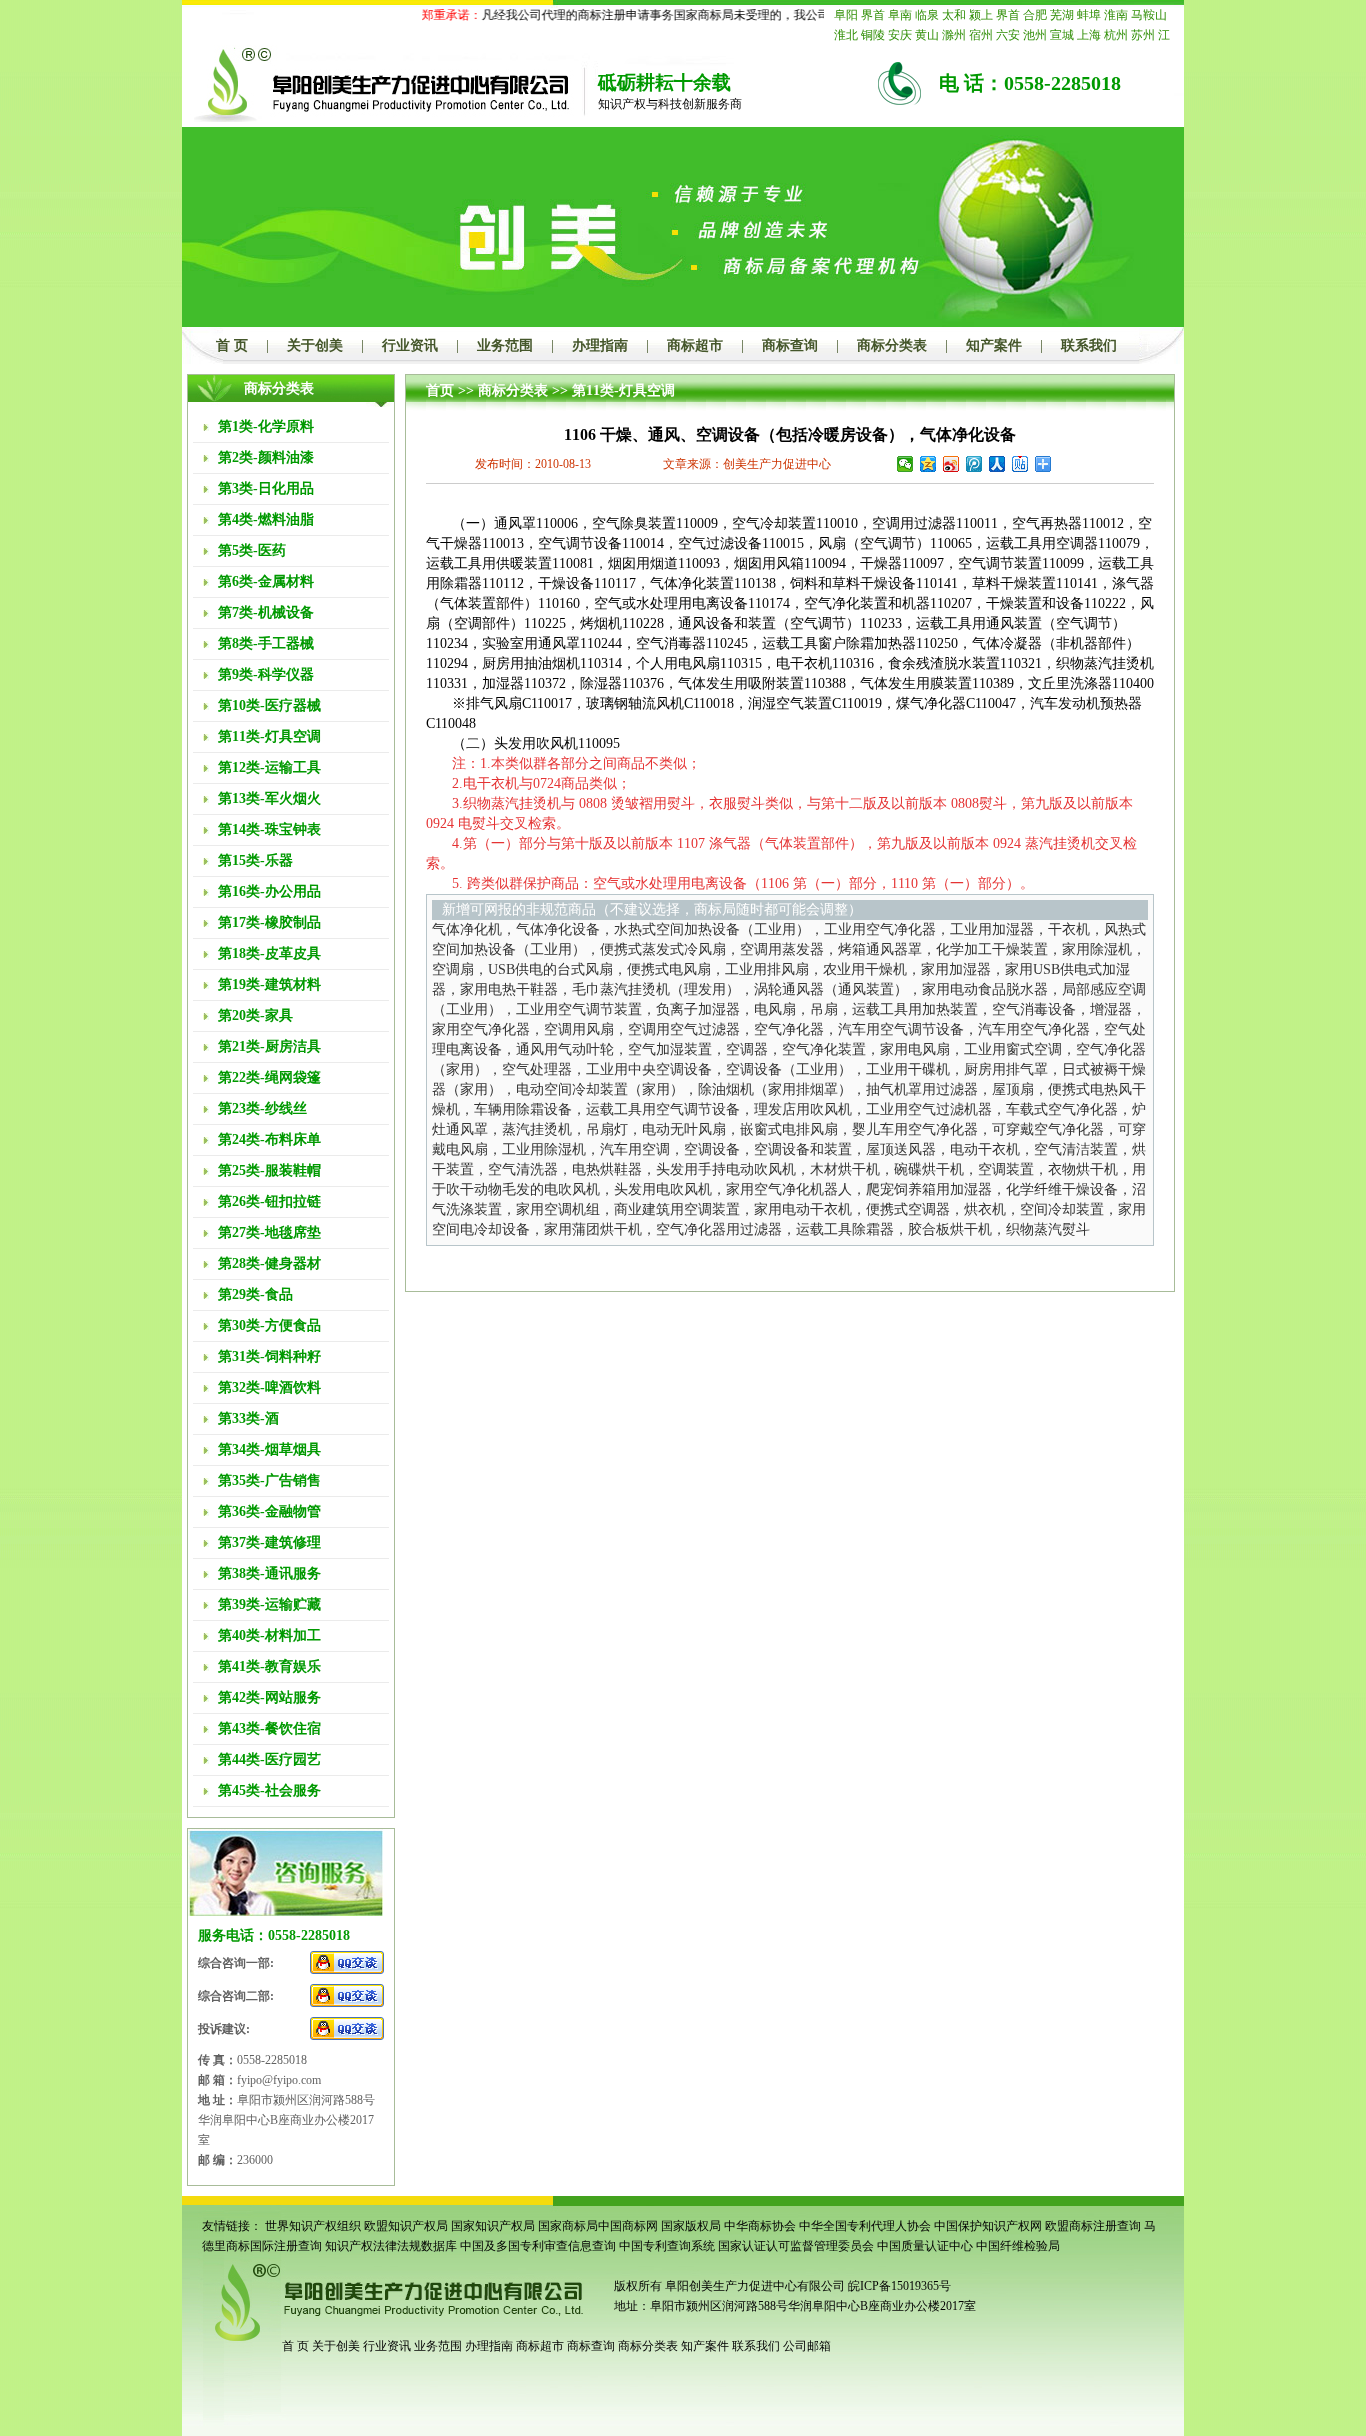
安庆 (900, 35)
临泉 (927, 15)
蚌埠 (1089, 15)
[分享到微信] (905, 464)
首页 (440, 390)
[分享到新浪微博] (951, 464)
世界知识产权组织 (313, 2226)
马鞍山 (1149, 15)
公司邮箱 (807, 2346)
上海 (1089, 35)
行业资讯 (410, 345)
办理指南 (600, 345)
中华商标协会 (760, 2226)
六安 (1008, 35)
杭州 (1116, 35)
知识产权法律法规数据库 (391, 2246)
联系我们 (1089, 345)
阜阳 (846, 15)
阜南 (900, 15)
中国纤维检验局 (1018, 2246)
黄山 (927, 35)
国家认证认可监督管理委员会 (796, 2246)
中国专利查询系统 (667, 2246)
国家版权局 (691, 2226)
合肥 (1035, 15)
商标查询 (790, 345)
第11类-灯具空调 (623, 390)
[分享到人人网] (997, 464)
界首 (873, 15)
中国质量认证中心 (925, 2246)
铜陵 (873, 35)
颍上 (981, 15)
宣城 (1062, 35)
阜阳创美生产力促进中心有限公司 (753, 2286)
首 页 (232, 345)
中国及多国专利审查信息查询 (538, 2246)
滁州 (954, 35)
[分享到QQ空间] (928, 464)
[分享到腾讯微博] (974, 464)
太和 (954, 15)
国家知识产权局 (493, 2226)
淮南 (1116, 15)
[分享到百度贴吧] (1020, 464)
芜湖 (1062, 15)
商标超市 (695, 345)
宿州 (981, 35)
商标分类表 (892, 345)
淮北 (846, 35)
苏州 (1143, 35)
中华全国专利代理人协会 (865, 2226)
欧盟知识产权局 (406, 2226)
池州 (1035, 35)
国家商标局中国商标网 (598, 2226)
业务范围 (505, 345)
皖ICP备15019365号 (899, 2286)
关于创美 (315, 345)
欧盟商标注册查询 (1093, 2226)
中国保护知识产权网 (988, 2226)
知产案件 (994, 345)
